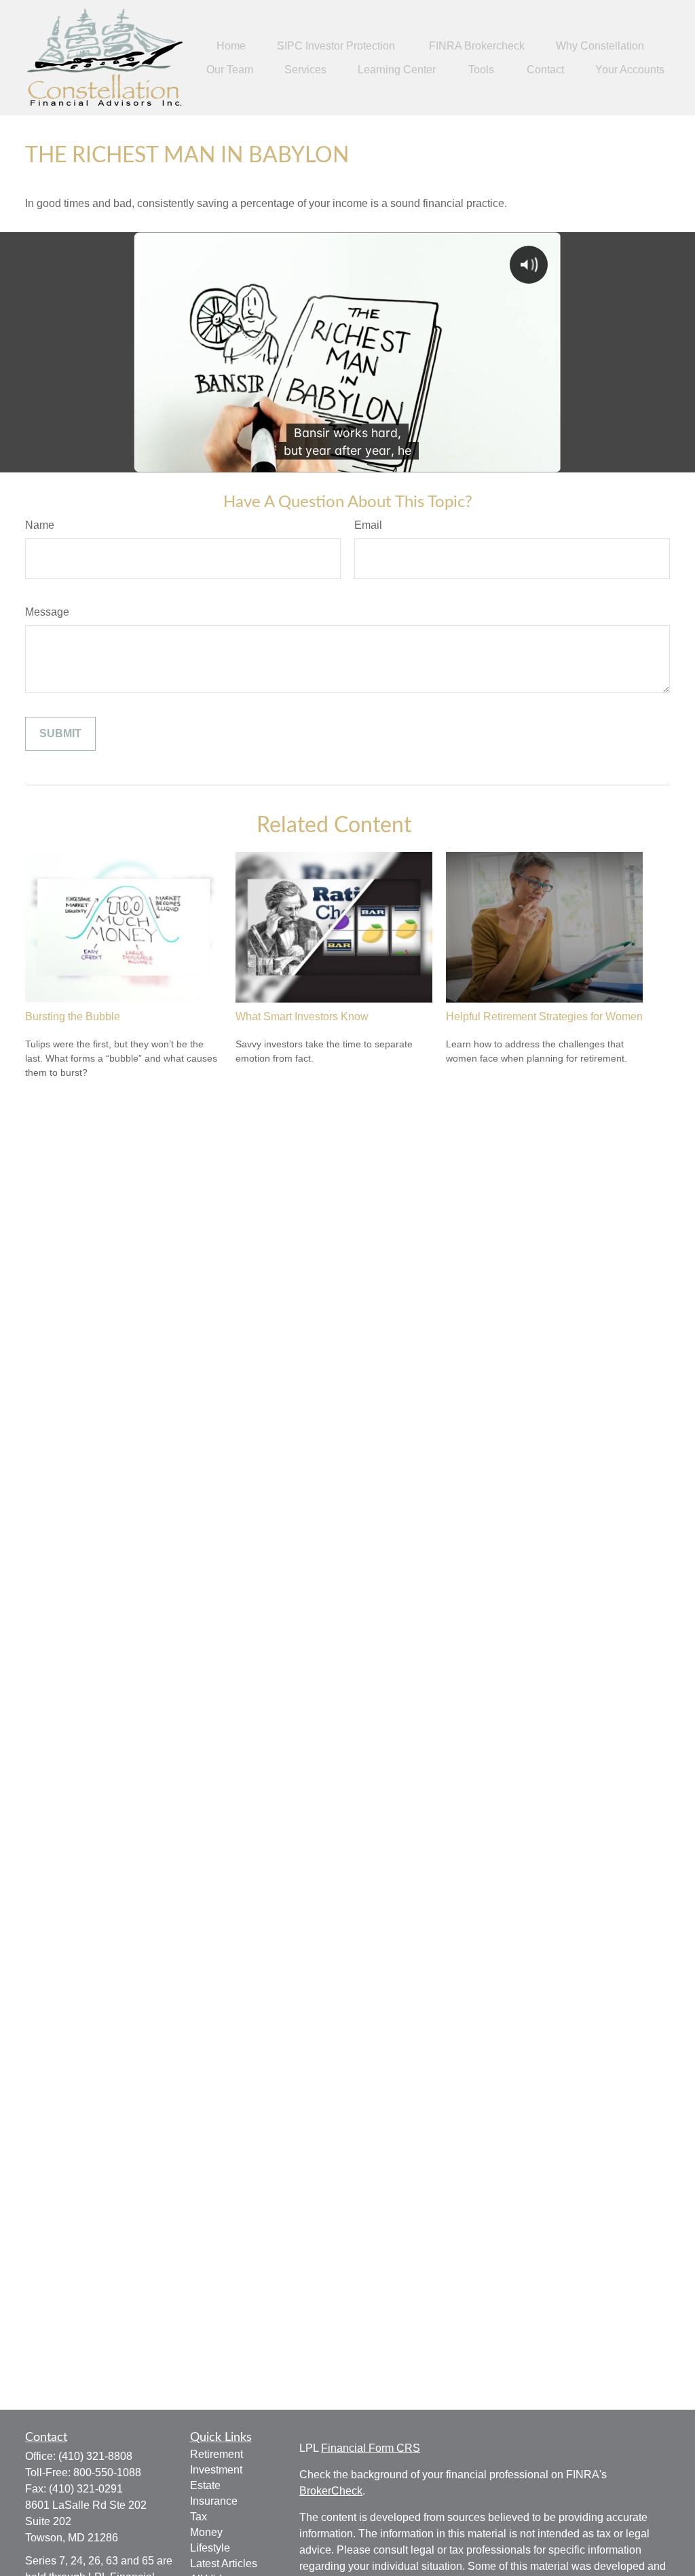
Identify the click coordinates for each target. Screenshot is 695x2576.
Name (40, 525)
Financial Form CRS (371, 2448)
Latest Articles (224, 2563)
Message (47, 612)
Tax (199, 2517)
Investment (216, 2470)
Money (206, 2532)
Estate (205, 2485)
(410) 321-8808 (95, 2456)
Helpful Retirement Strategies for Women (544, 1016)
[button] (231, 46)
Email (368, 525)
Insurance (214, 2501)
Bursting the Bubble (73, 1016)
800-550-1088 (107, 2472)
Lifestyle (210, 2548)
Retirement (217, 2454)
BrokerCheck (331, 2491)
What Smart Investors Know (302, 1016)
